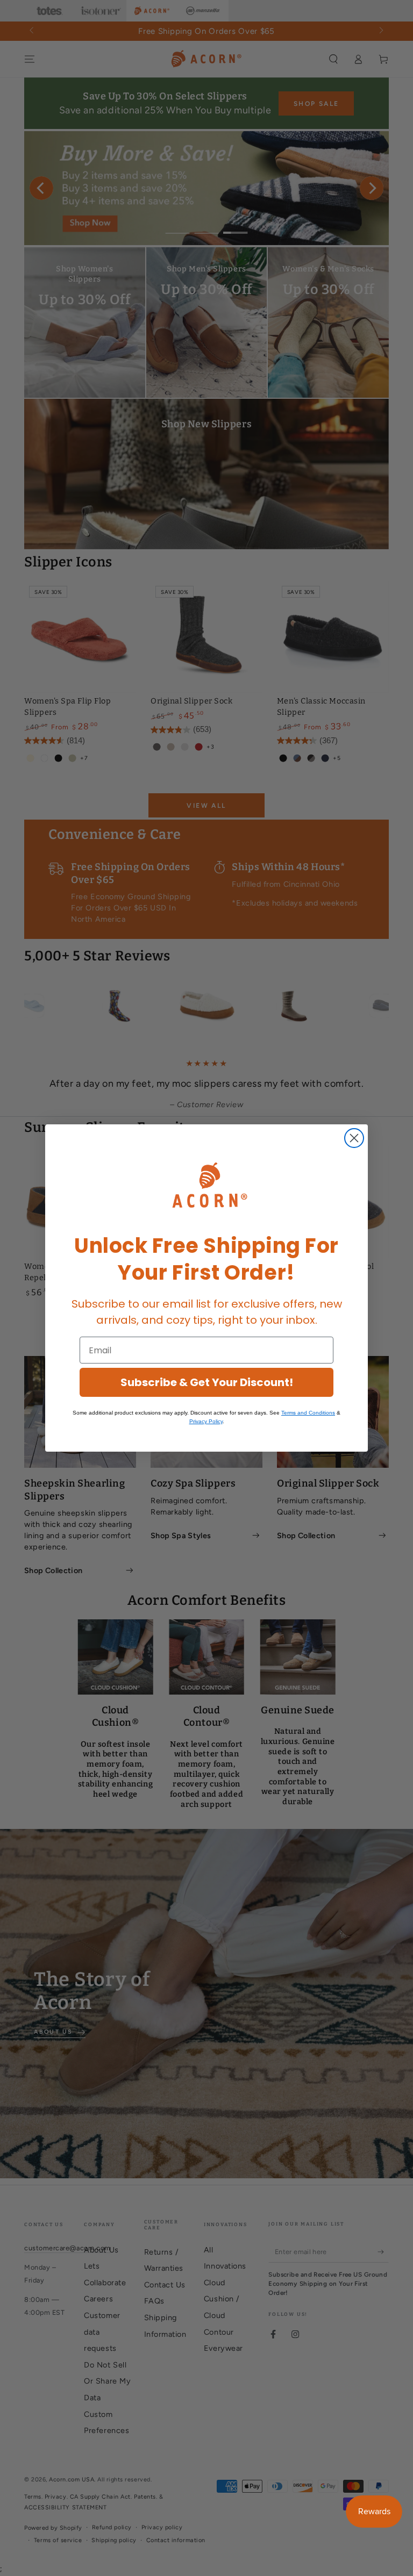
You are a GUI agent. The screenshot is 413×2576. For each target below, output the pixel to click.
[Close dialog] (354, 1138)
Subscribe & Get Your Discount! (207, 1382)
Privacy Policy (206, 1421)
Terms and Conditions (308, 1413)
